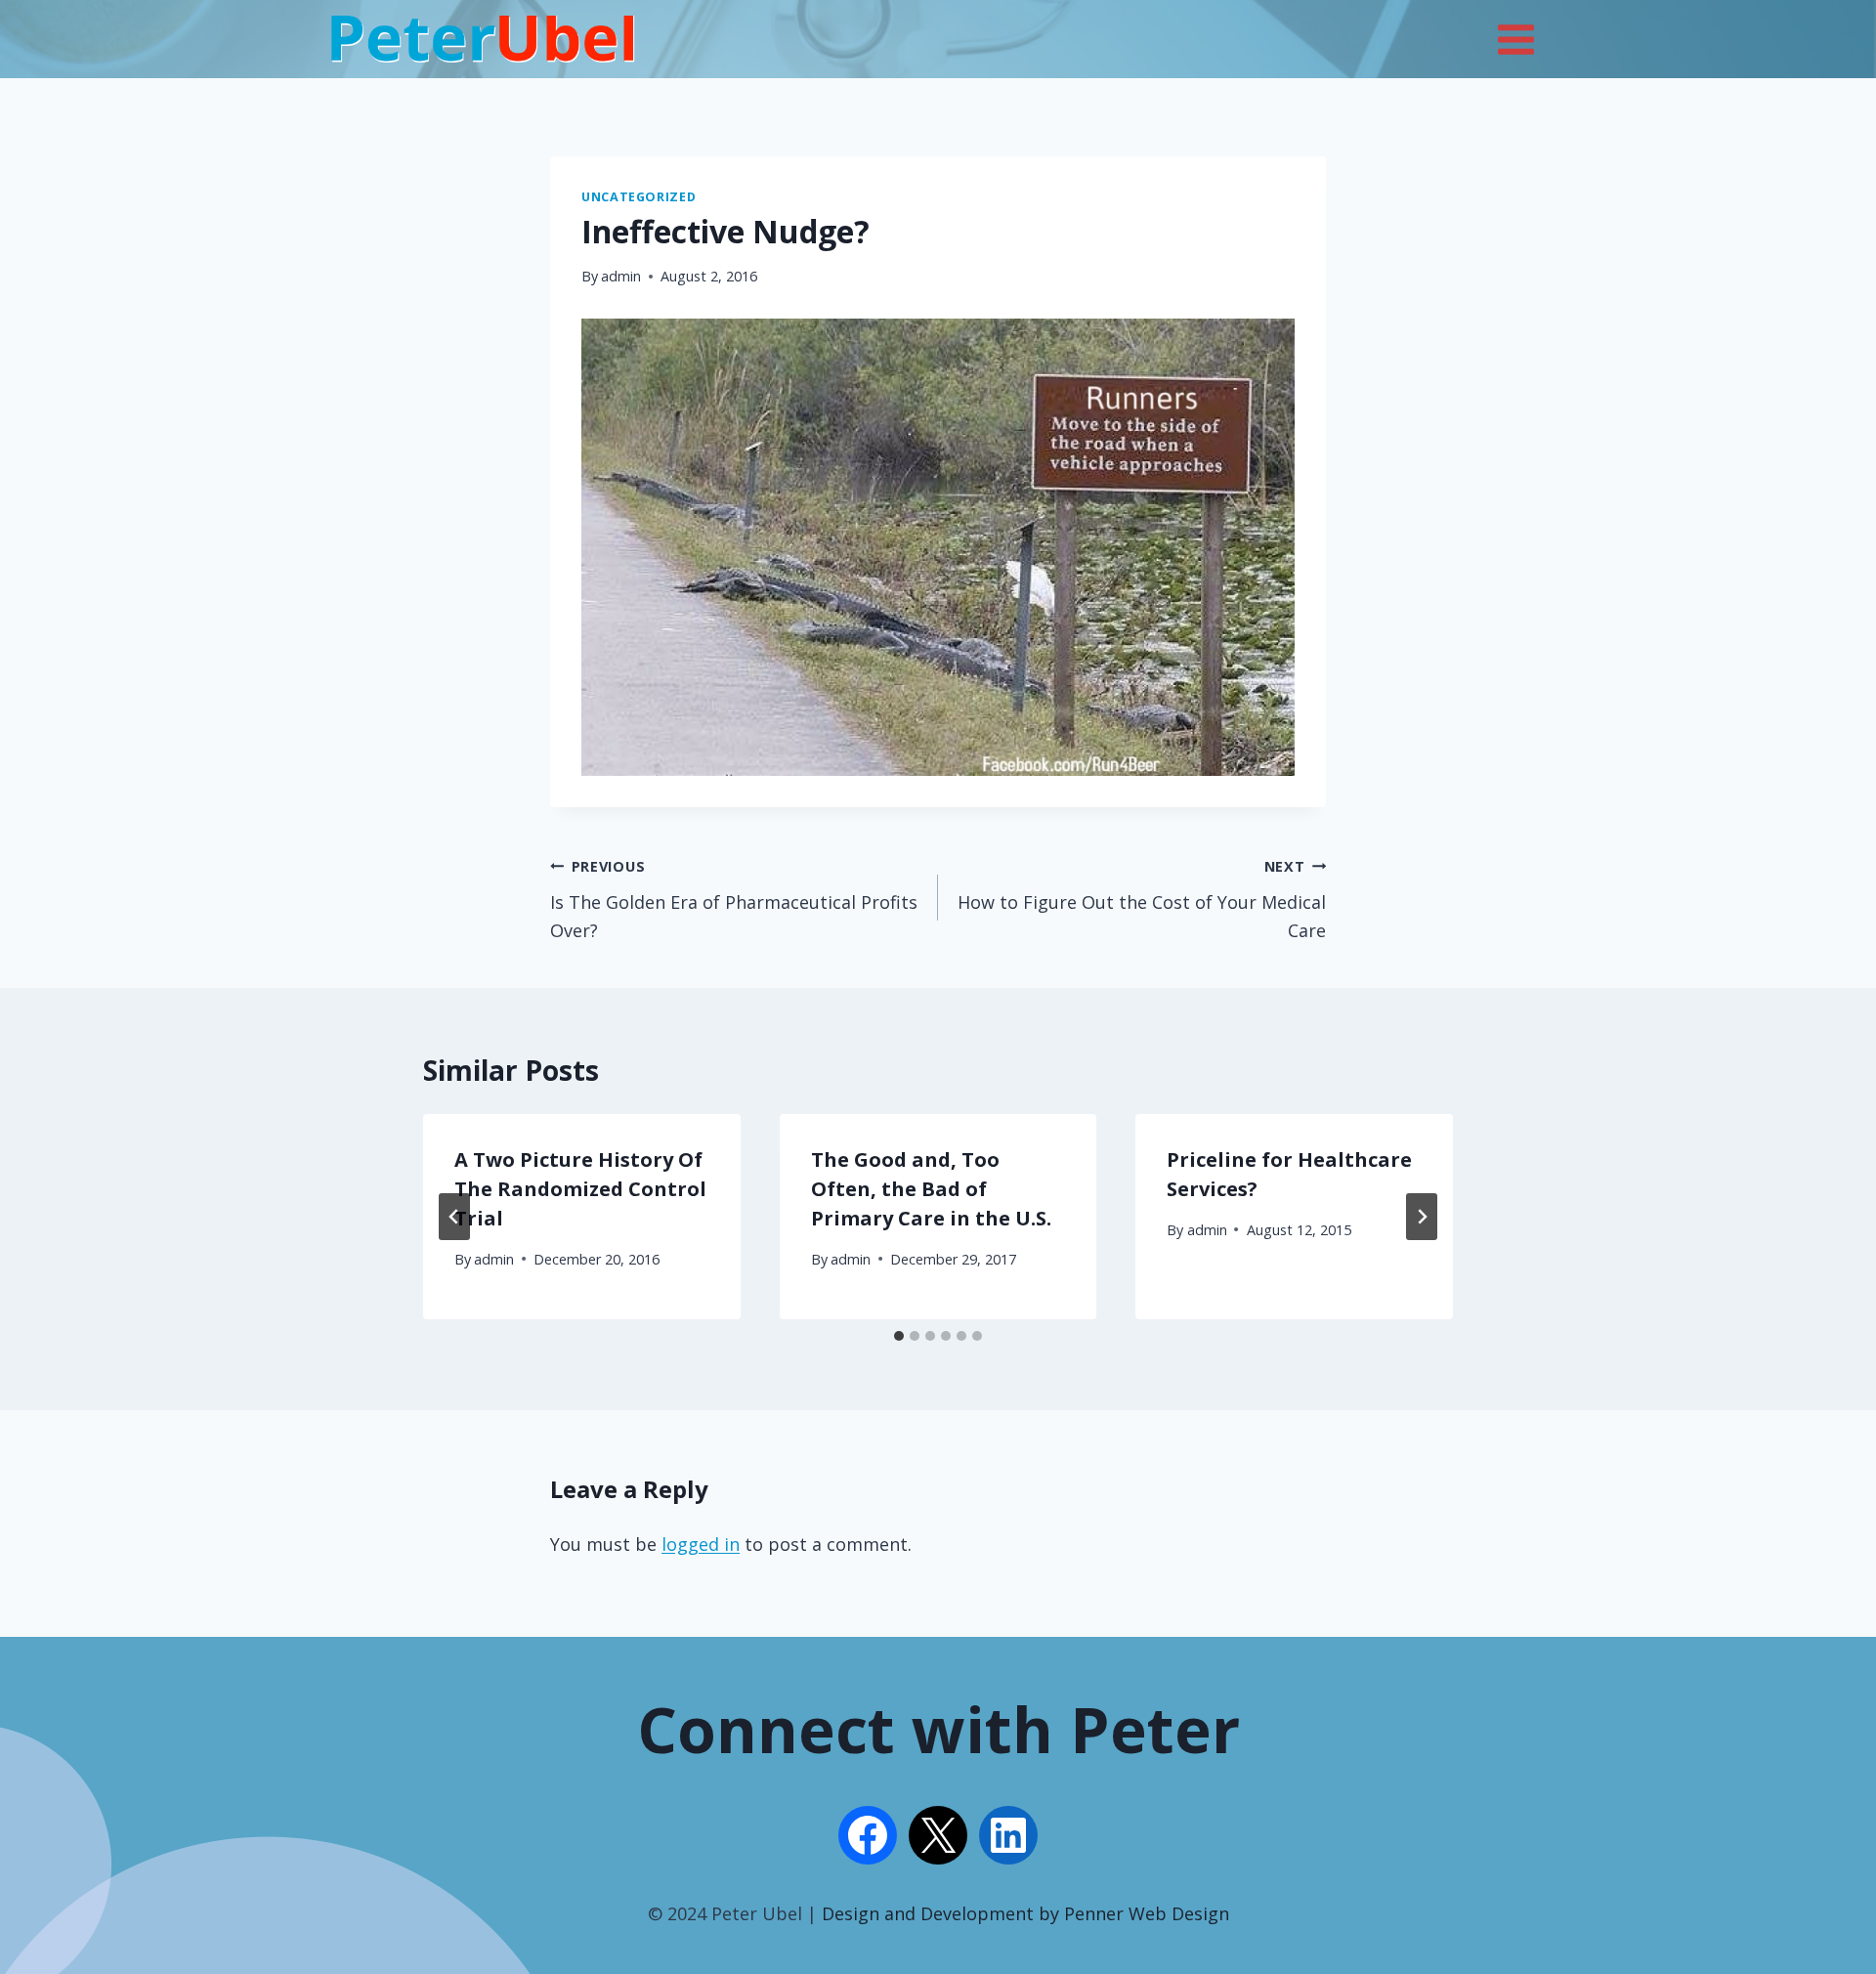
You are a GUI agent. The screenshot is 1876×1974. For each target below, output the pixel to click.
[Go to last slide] (454, 1217)
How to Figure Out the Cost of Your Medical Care (1142, 900)
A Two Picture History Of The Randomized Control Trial (580, 1189)
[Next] (1422, 1217)
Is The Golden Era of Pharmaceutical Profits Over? (734, 900)
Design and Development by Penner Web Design (1025, 1913)
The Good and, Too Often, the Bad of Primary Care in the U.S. (931, 1189)
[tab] (899, 1336)
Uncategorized (639, 197)
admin (621, 276)
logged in (701, 1544)
